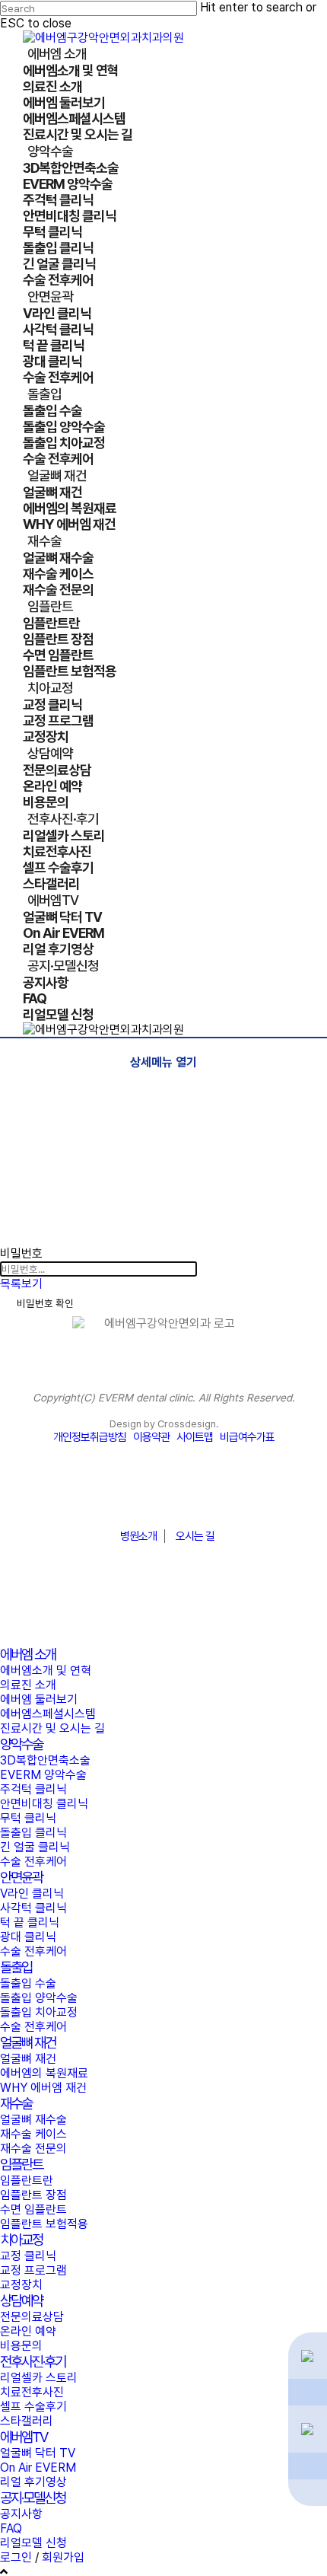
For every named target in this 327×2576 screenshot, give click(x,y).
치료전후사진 (32, 2392)
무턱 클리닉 (28, 1818)
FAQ (11, 2528)
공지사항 (21, 2514)
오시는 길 (195, 1536)
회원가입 (63, 2557)
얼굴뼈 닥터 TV (38, 2453)
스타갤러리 (27, 2421)
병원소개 (138, 1536)
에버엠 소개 (28, 1655)
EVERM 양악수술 (43, 1775)
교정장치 (21, 2285)
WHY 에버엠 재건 (43, 2088)
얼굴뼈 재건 (28, 2043)
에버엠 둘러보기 (39, 1699)
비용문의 (21, 2346)
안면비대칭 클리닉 (44, 1804)
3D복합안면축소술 (45, 1760)
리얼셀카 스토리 (39, 2378)
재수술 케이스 (33, 2134)
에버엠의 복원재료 (44, 2073)
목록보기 (21, 1284)
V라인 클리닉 (32, 1894)
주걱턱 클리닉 (33, 1789)
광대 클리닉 (28, 1937)
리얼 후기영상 (33, 2482)
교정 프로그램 (33, 2270)
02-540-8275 (163, 1499)
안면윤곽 (21, 1878)
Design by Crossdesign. (164, 1424)
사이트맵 (195, 1437)
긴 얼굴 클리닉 (35, 1847)
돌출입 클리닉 (33, 1833)
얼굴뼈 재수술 (33, 2120)
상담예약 (21, 2301)
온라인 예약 (28, 2331)
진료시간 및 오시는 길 (52, 1728)
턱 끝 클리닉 (30, 1922)
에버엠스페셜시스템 (48, 1714)
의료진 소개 (28, 1685)
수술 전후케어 (33, 1862)
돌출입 (16, 1967)
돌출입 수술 (28, 1983)
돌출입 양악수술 (39, 1998)
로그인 (16, 2557)
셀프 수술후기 (33, 2407)
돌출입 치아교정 (39, 2012)
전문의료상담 (32, 2317)
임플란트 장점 (33, 2195)
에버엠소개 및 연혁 (46, 1671)
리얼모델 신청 (33, 2543)
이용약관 (151, 1437)
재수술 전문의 (33, 2149)
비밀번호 (21, 1253)
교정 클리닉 (28, 2256)
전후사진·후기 (33, 2362)
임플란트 (21, 2165)
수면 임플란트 (33, 2209)
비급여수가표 (247, 1437)
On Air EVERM (38, 2468)
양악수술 (21, 1744)
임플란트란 (27, 2181)
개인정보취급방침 (90, 1437)
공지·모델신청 (33, 2498)
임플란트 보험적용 (44, 2224)
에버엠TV (24, 2437)
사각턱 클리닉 (33, 1908)
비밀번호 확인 (45, 1303)
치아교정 (21, 2240)
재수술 (16, 2104)
